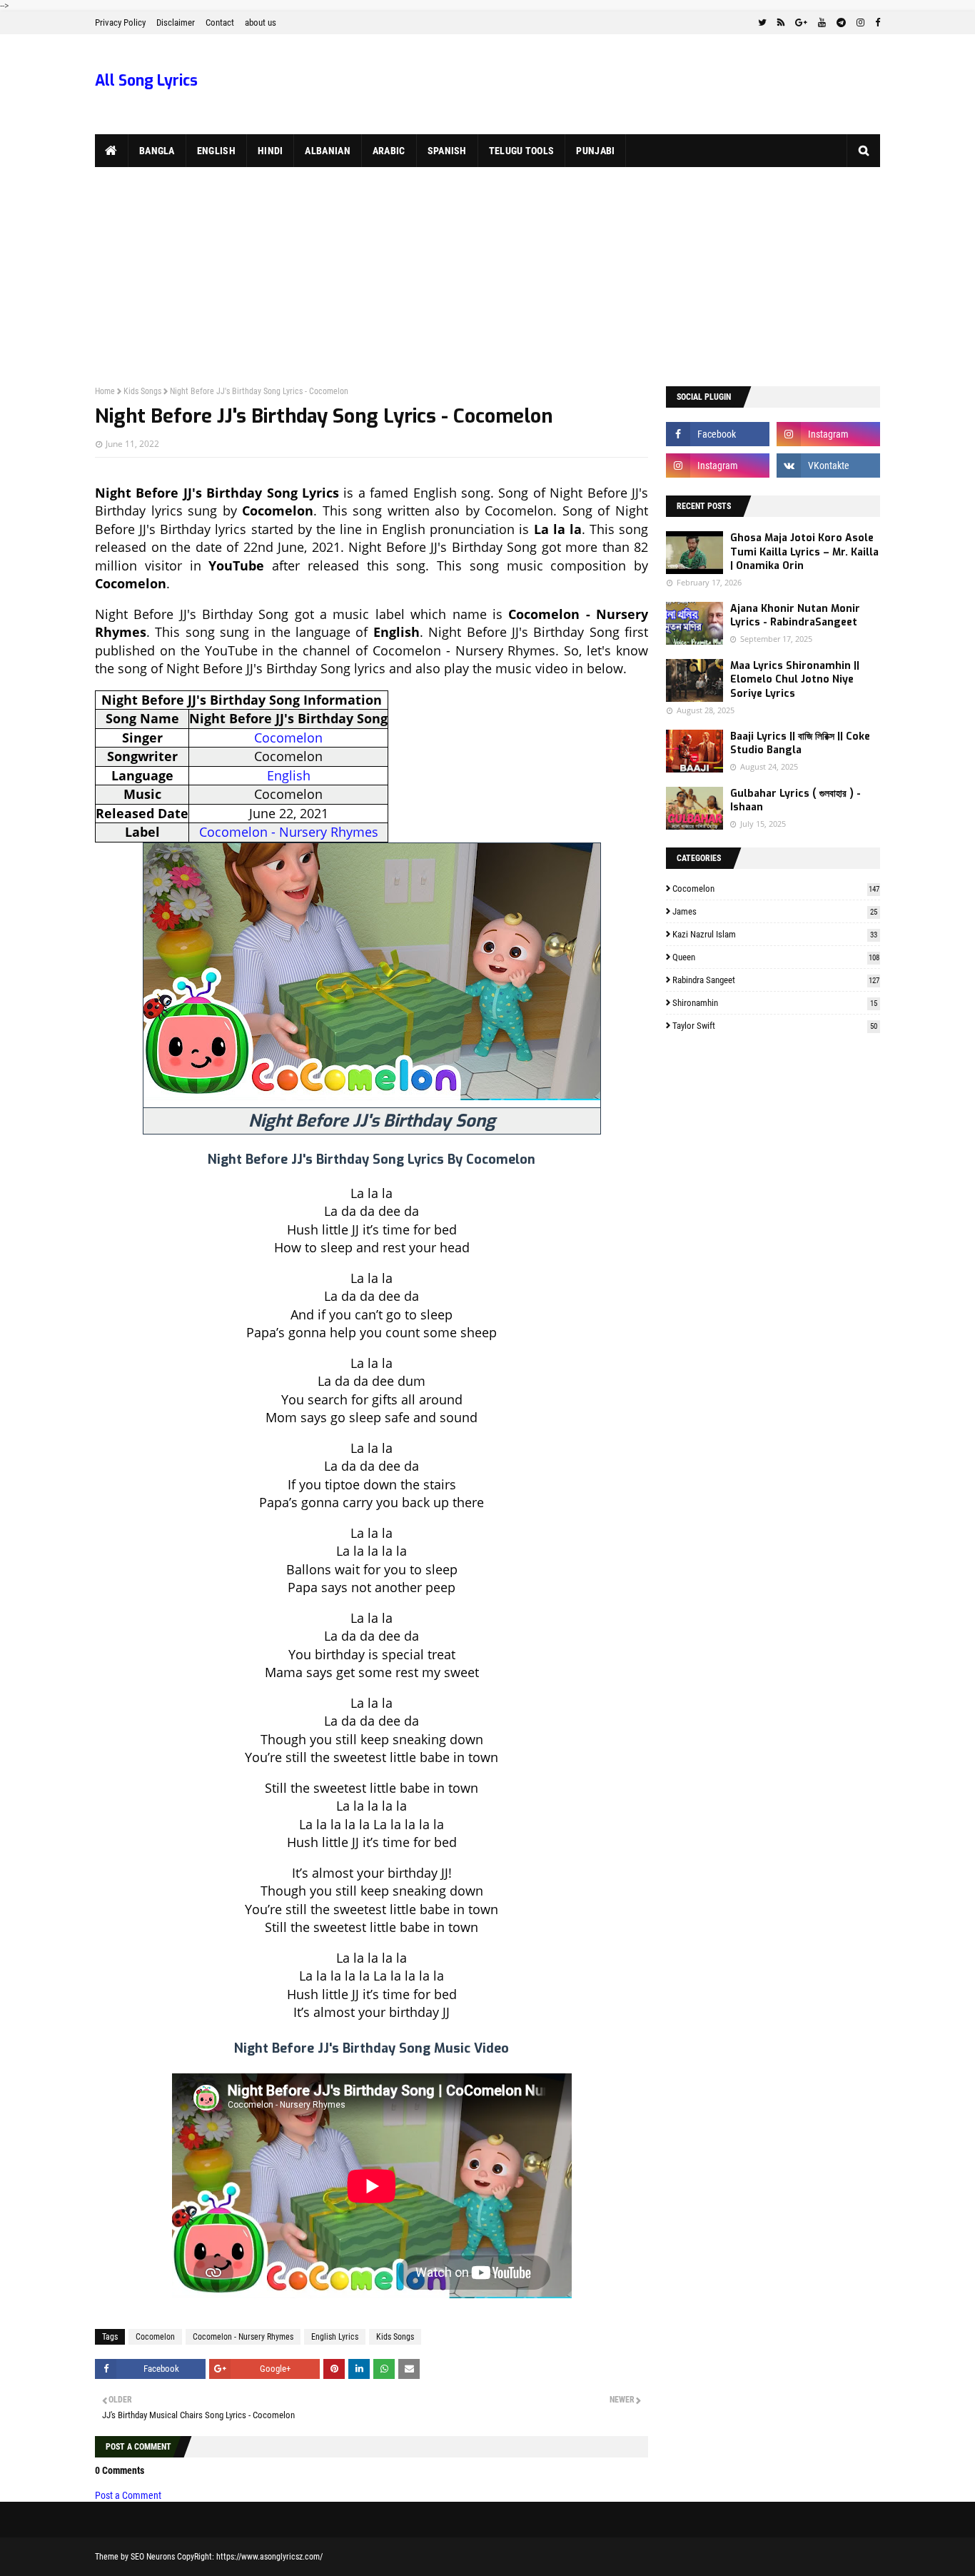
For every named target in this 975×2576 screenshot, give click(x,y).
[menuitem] (112, 151)
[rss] (781, 23)
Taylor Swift (775, 1026)
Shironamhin (775, 1003)
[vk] (828, 466)
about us (261, 22)
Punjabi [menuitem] (595, 151)
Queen (776, 957)
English (289, 775)
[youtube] (822, 23)
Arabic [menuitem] (389, 151)
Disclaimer (176, 22)
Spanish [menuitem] (447, 151)
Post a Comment (128, 2495)
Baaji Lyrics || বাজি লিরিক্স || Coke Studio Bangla (800, 744)
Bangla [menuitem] (157, 151)
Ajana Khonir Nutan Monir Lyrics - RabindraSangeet (795, 616)
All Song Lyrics (146, 81)
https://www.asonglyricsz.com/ (269, 2557)
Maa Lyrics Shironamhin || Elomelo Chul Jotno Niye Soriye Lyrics (795, 680)
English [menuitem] (216, 151)
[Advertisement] (487, 274)
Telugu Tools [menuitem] (522, 151)
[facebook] (876, 23)
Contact (220, 22)
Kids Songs (142, 391)
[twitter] (762, 23)
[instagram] (860, 23)
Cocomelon (288, 738)
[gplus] (801, 23)
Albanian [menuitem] (327, 151)
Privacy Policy (120, 22)
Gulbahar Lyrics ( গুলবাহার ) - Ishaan (795, 801)
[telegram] (841, 23)
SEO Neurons (153, 2557)
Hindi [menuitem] (271, 151)
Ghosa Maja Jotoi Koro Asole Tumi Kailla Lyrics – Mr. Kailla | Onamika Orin (804, 552)
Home (105, 391)
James (775, 911)
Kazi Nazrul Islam (775, 934)
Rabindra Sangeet (776, 980)
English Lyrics (335, 2337)
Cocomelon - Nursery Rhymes (289, 832)
